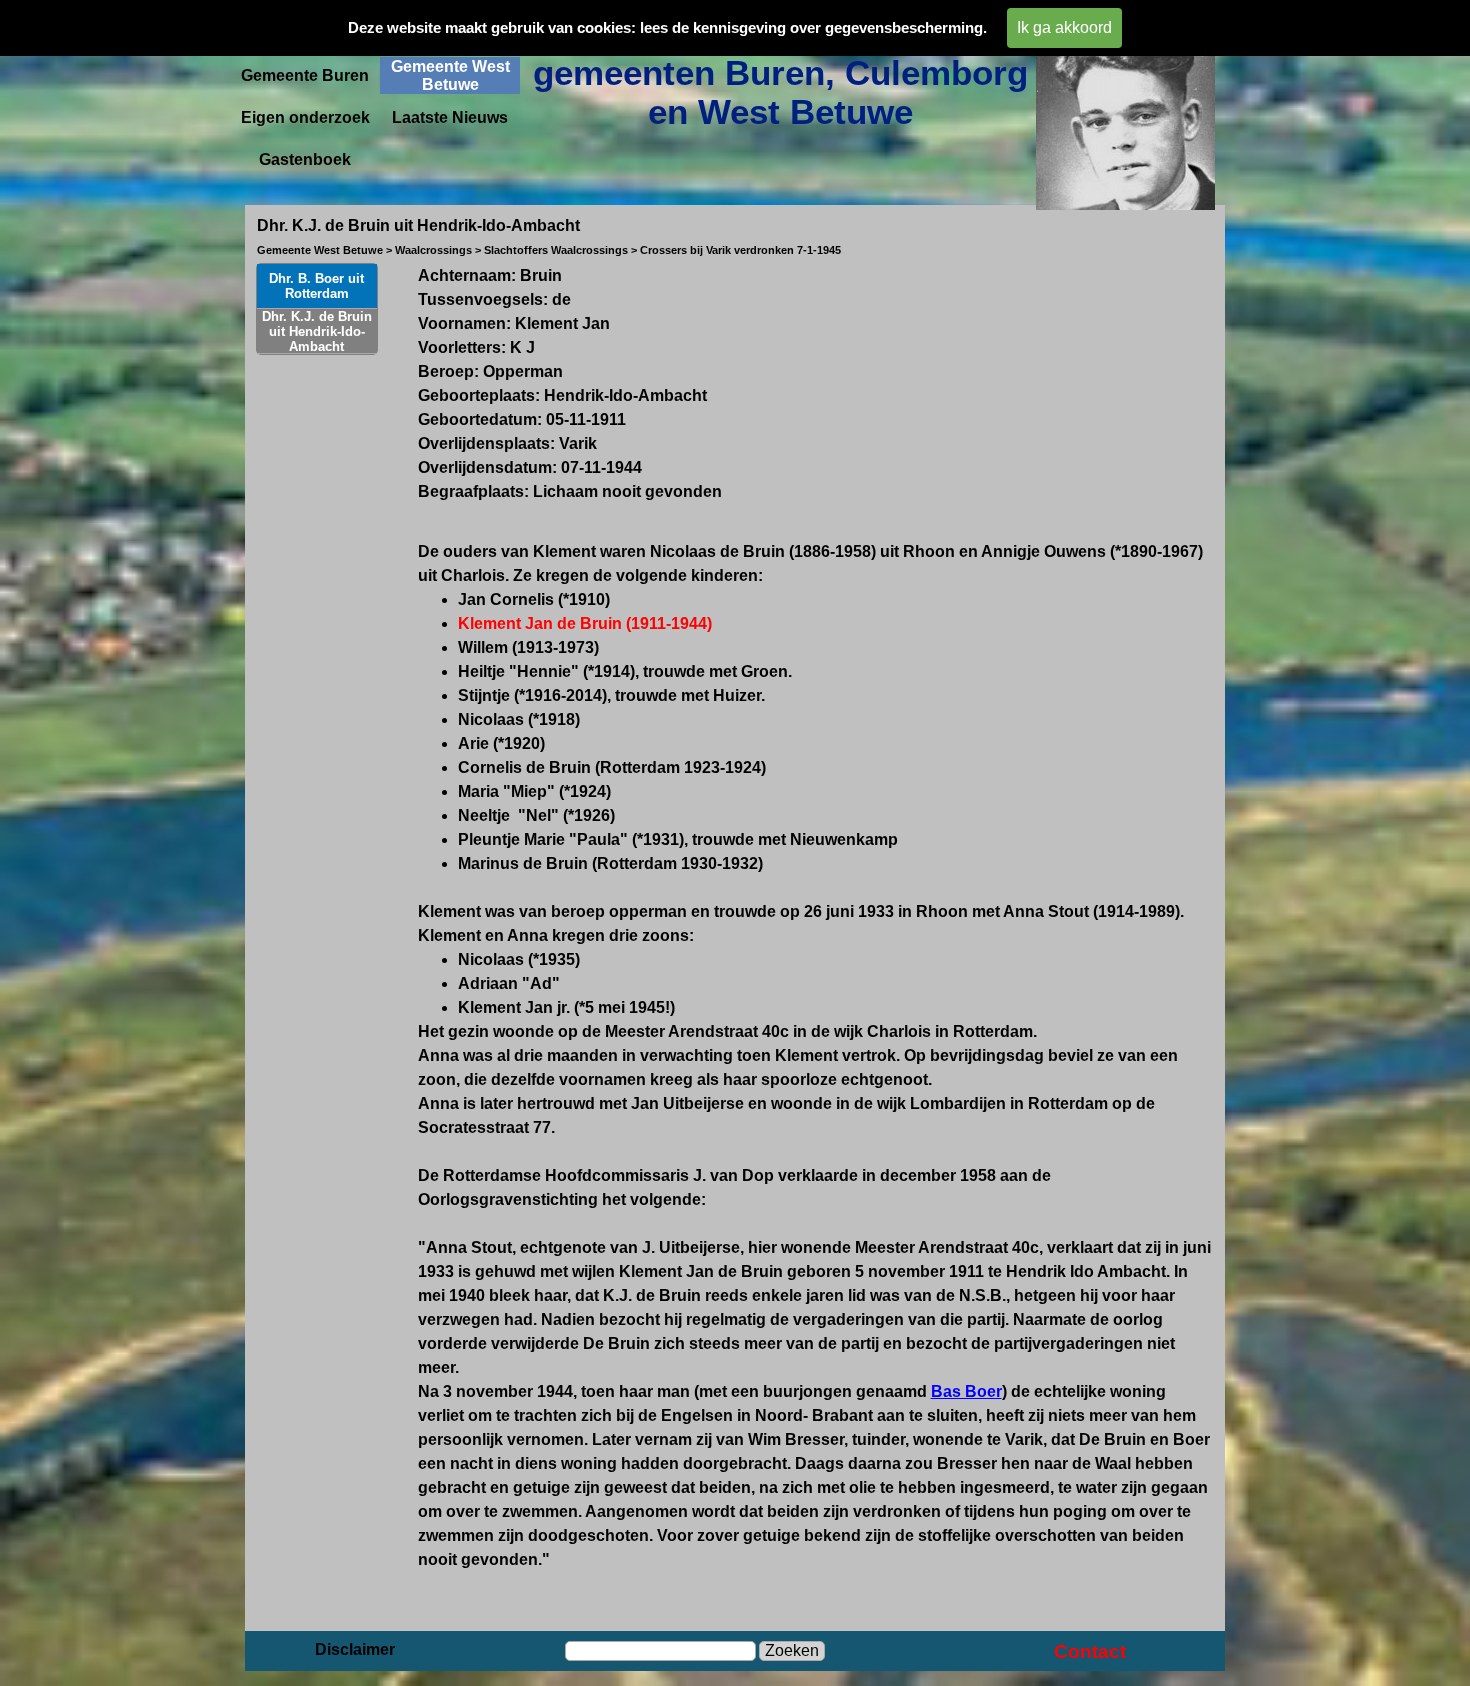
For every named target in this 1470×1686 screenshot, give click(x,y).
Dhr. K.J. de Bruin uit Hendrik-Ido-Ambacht (317, 331)
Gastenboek (305, 159)
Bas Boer (966, 1391)
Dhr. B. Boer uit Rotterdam (316, 286)
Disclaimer (355, 1649)
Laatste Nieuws (450, 117)
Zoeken (792, 1650)
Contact (1090, 1651)
